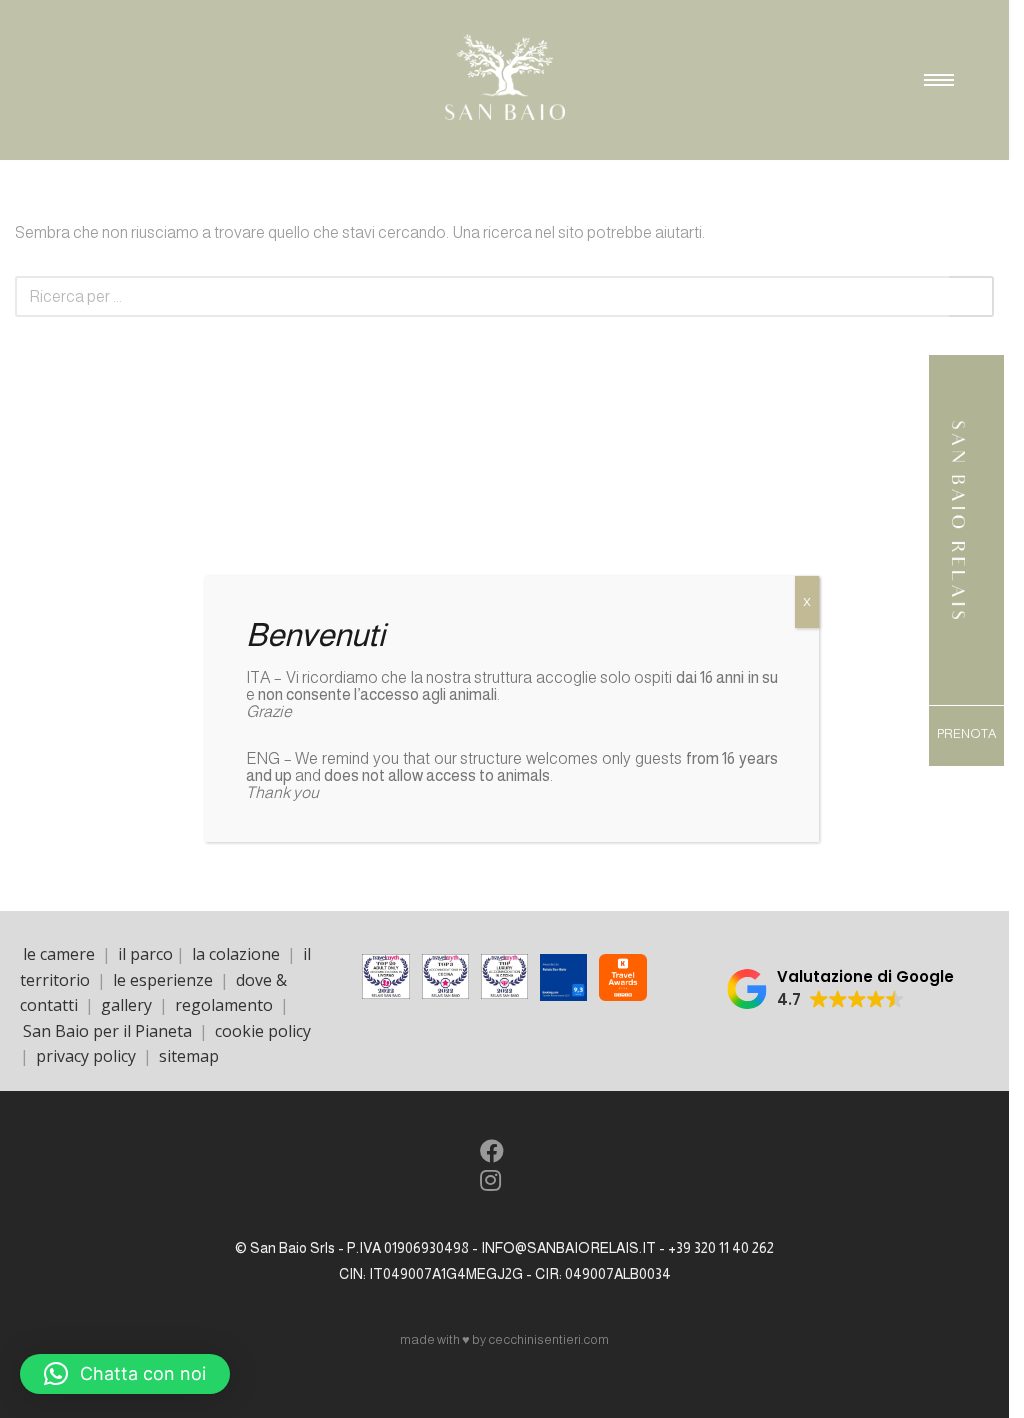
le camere (59, 954)
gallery (126, 1005)
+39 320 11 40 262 (721, 1248)
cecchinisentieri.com (548, 1339)
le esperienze (163, 980)
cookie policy (263, 1031)
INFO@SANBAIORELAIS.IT (568, 1248)
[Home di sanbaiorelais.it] (959, 628)
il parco (145, 954)
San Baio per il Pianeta (109, 1031)
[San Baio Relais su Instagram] (490, 1183)
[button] (840, 989)
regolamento (224, 1005)
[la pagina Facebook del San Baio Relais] (491, 1154)
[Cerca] (971, 296)
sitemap (189, 1056)
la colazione (236, 954)
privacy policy (86, 1056)
